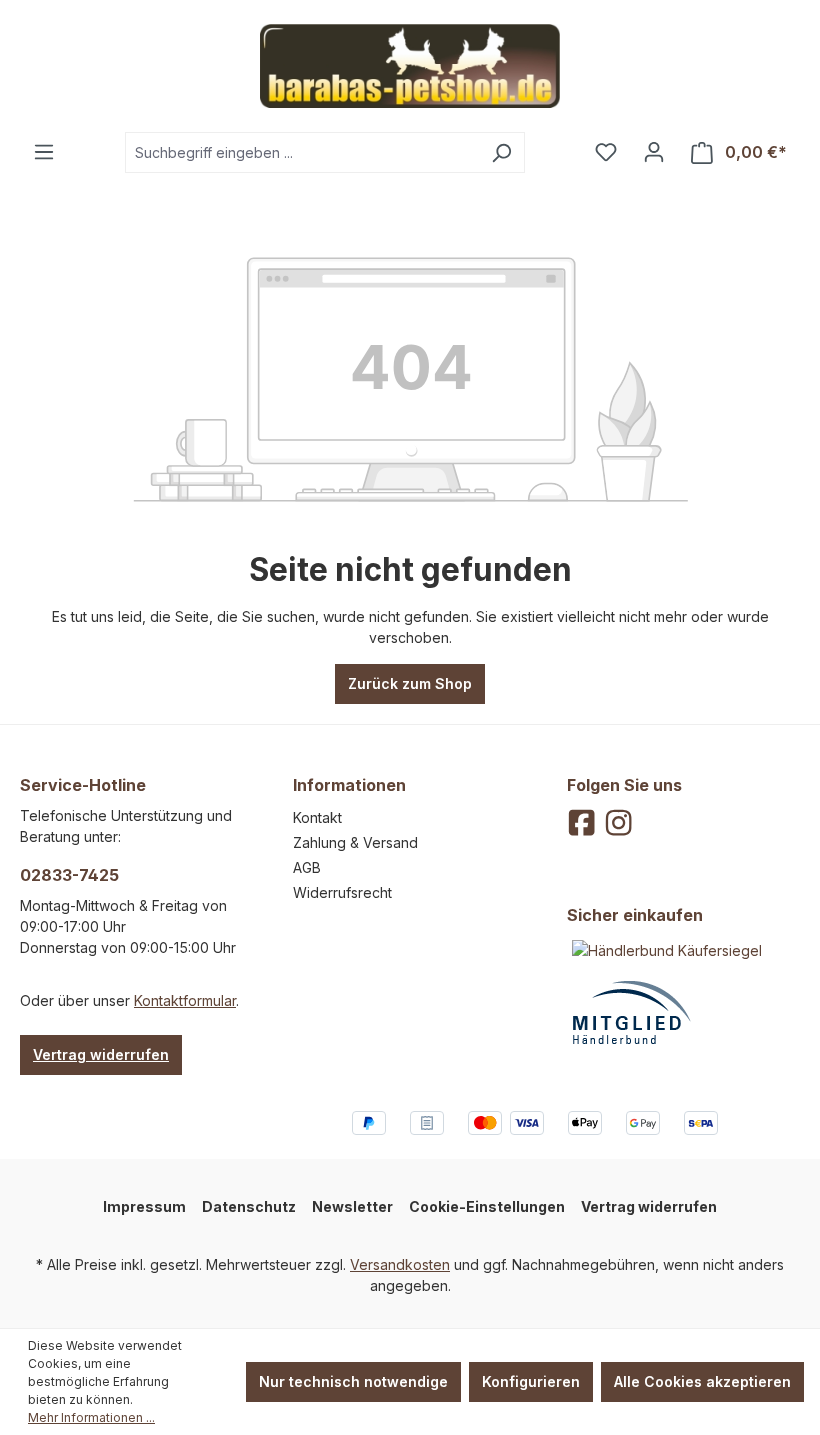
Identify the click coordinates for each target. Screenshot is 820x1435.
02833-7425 (69, 875)
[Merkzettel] (606, 152)
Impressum (144, 1206)
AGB (307, 867)
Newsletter (352, 1206)
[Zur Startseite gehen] (410, 66)
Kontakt (317, 817)
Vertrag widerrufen (101, 1054)
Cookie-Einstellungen (487, 1206)
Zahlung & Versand (355, 842)
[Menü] (44, 152)
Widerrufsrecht (342, 892)
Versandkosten (400, 1264)
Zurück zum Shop (410, 683)
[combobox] (302, 152)
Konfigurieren (531, 1381)
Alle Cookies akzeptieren (702, 1381)
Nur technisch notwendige (353, 1381)
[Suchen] (501, 152)
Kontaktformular (185, 1000)
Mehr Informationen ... (91, 1417)
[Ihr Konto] (654, 152)
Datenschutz (249, 1206)
